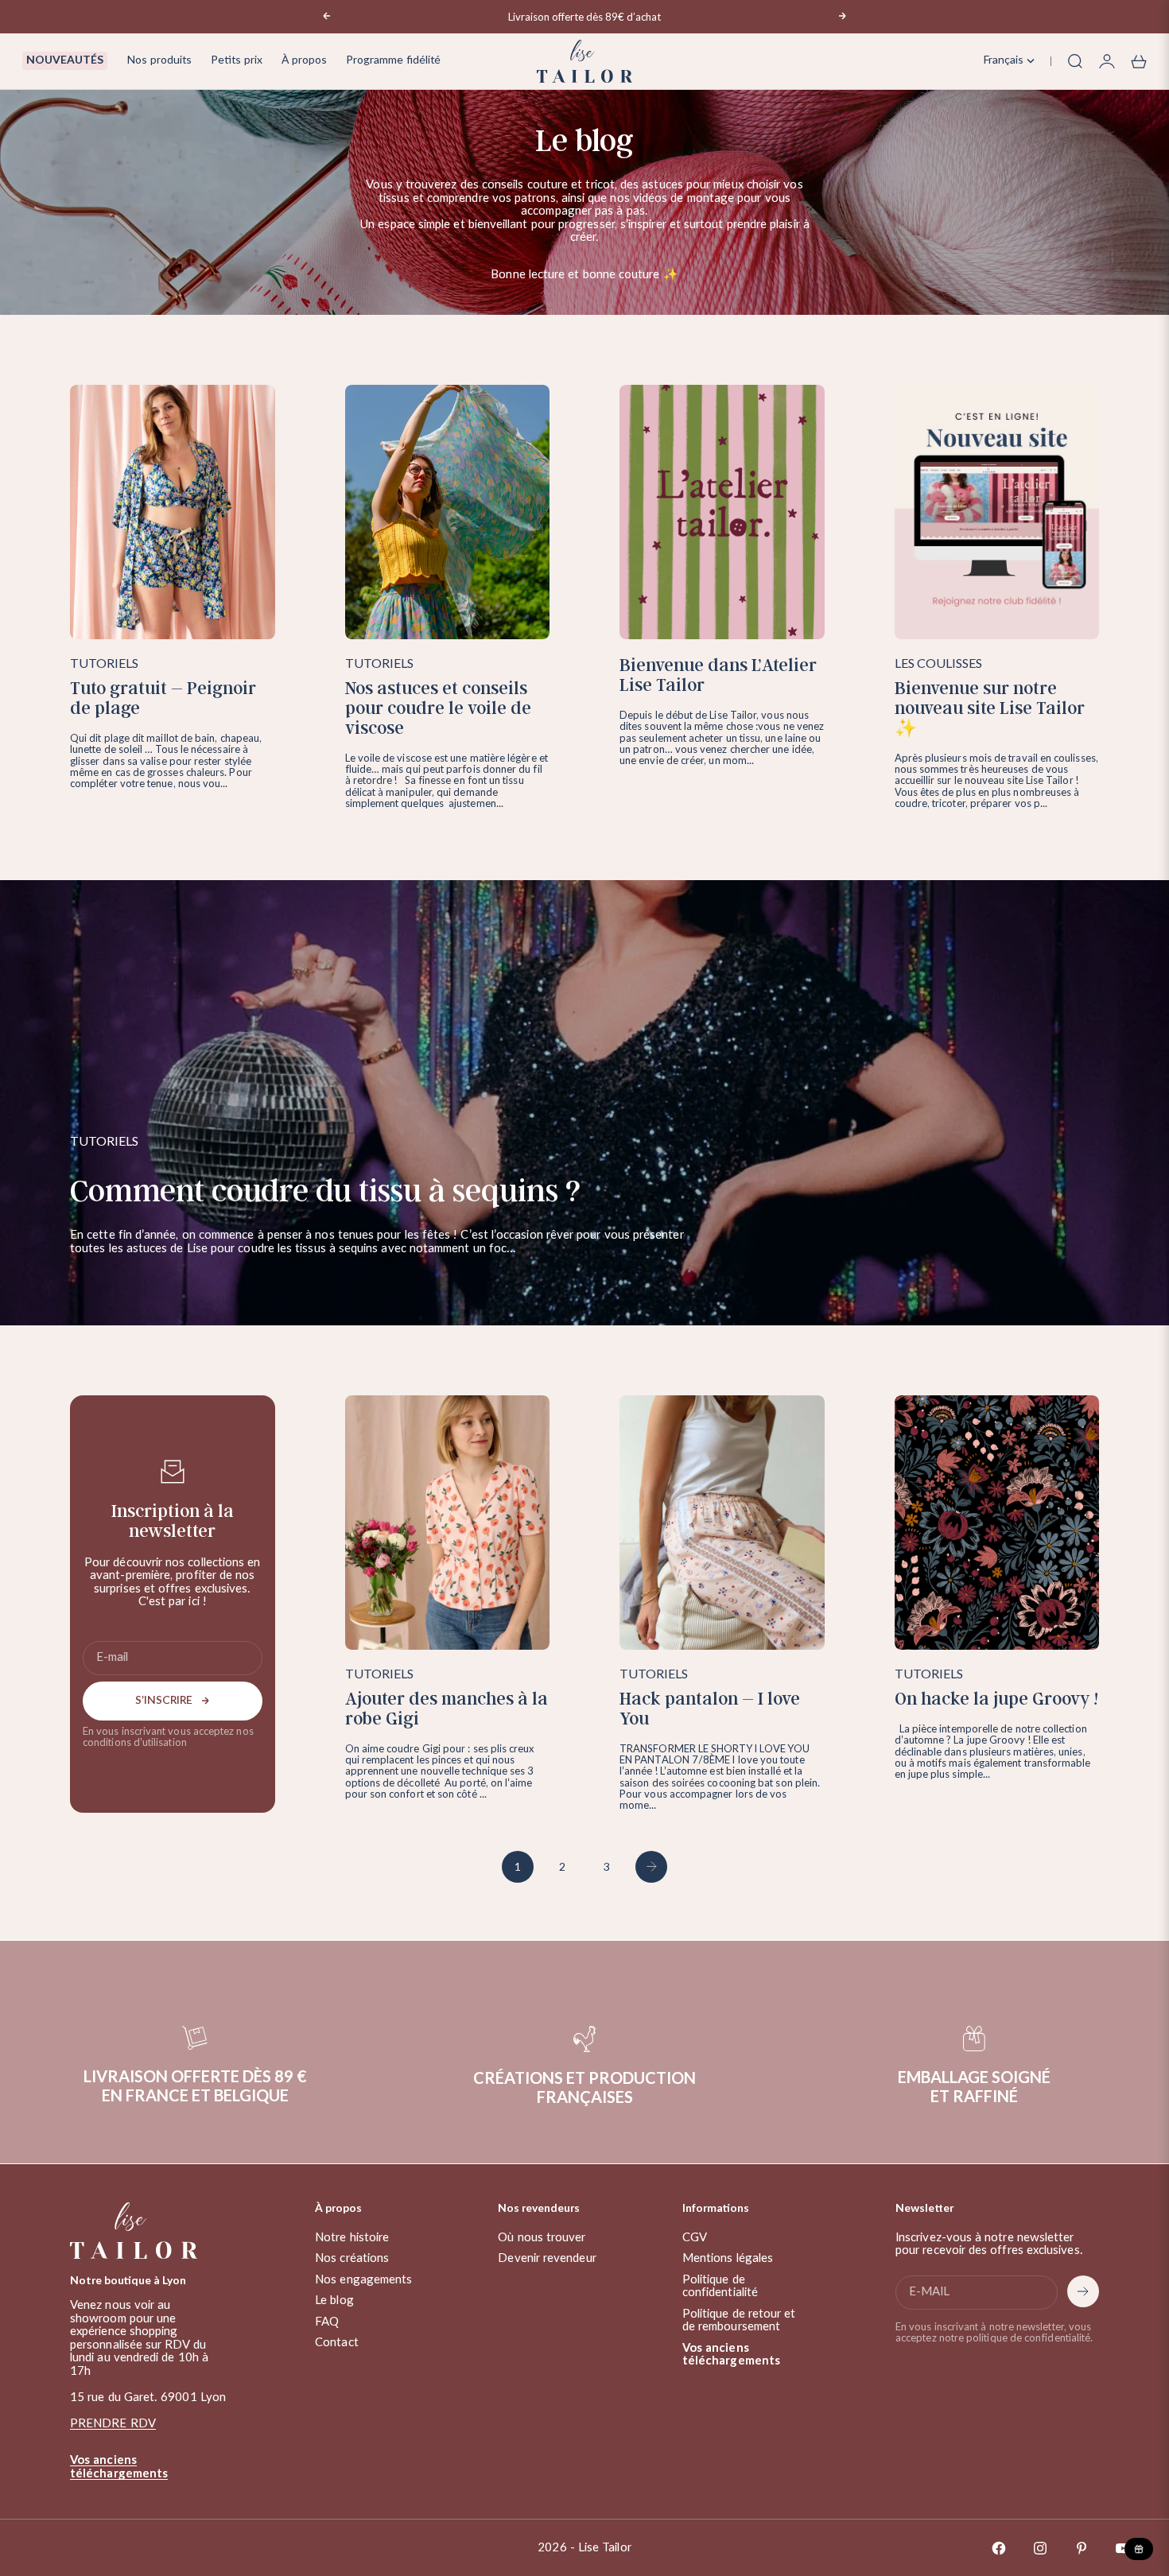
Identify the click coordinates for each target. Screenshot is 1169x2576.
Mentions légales (728, 2258)
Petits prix (237, 60)
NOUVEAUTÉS (65, 60)
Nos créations (352, 2258)
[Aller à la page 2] (651, 1867)
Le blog (334, 2301)
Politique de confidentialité (720, 2287)
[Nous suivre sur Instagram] (1040, 2548)
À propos (304, 60)
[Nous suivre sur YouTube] (1123, 2548)
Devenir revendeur (547, 2258)
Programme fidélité (393, 60)
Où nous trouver (542, 2238)
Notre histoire (352, 2238)
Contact (337, 2343)
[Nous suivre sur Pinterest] (1082, 2548)
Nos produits (159, 60)
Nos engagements (363, 2280)
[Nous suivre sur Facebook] (999, 2548)
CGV (695, 2238)
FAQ (327, 2322)
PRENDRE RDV (113, 2424)
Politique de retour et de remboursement (739, 2321)
